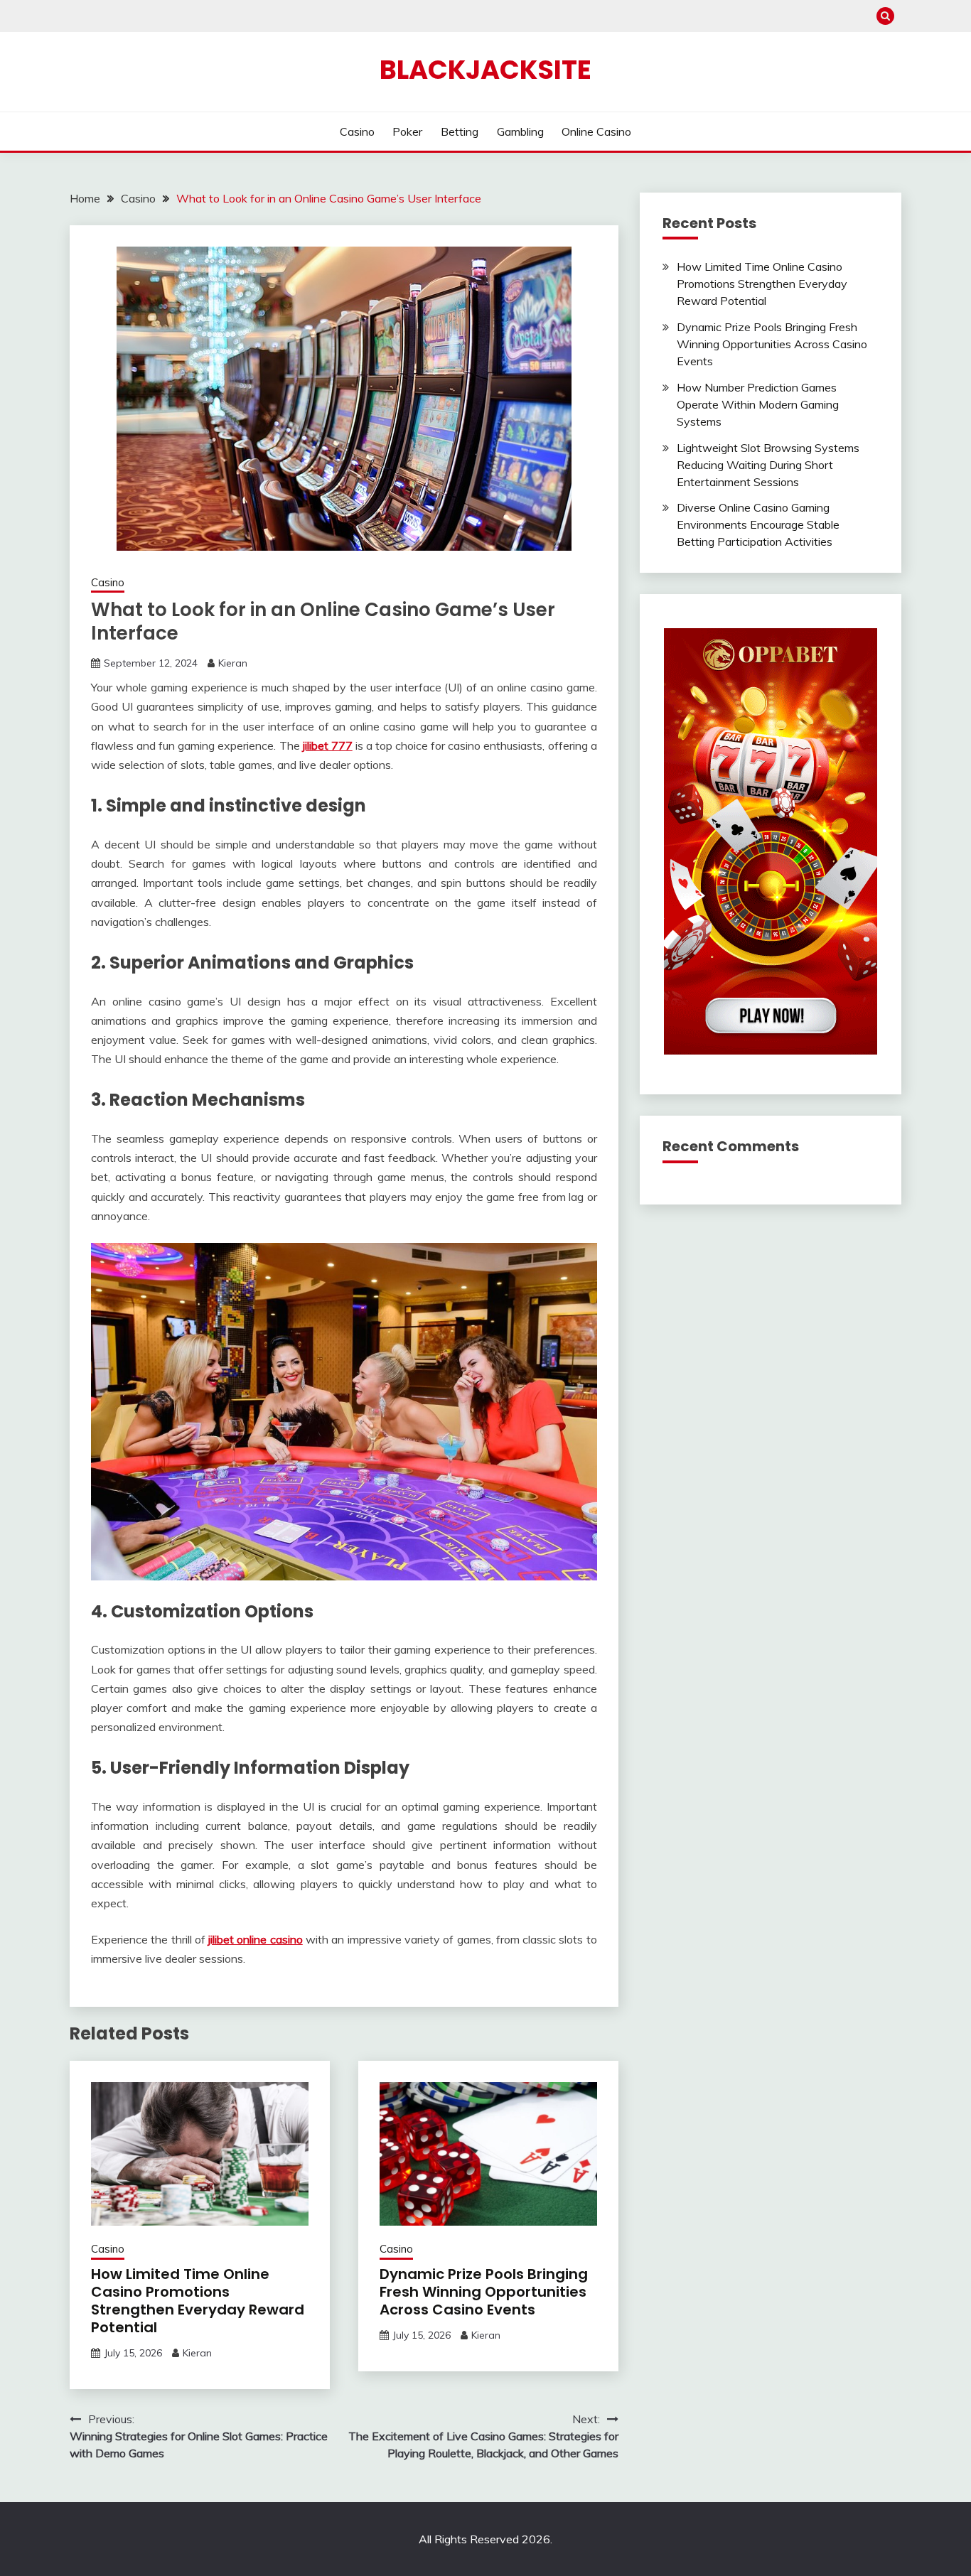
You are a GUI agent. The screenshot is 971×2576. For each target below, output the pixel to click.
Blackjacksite (485, 70)
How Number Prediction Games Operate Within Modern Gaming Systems (758, 404)
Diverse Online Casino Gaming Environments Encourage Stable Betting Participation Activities (758, 524)
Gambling (520, 131)
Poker (407, 131)
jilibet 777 (328, 745)
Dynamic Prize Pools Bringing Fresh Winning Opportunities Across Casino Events (484, 2292)
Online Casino (596, 131)
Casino (357, 131)
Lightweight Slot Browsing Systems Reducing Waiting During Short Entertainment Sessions (768, 465)
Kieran (233, 663)
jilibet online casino (256, 1939)
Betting (460, 131)
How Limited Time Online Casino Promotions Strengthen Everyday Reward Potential (198, 2301)
